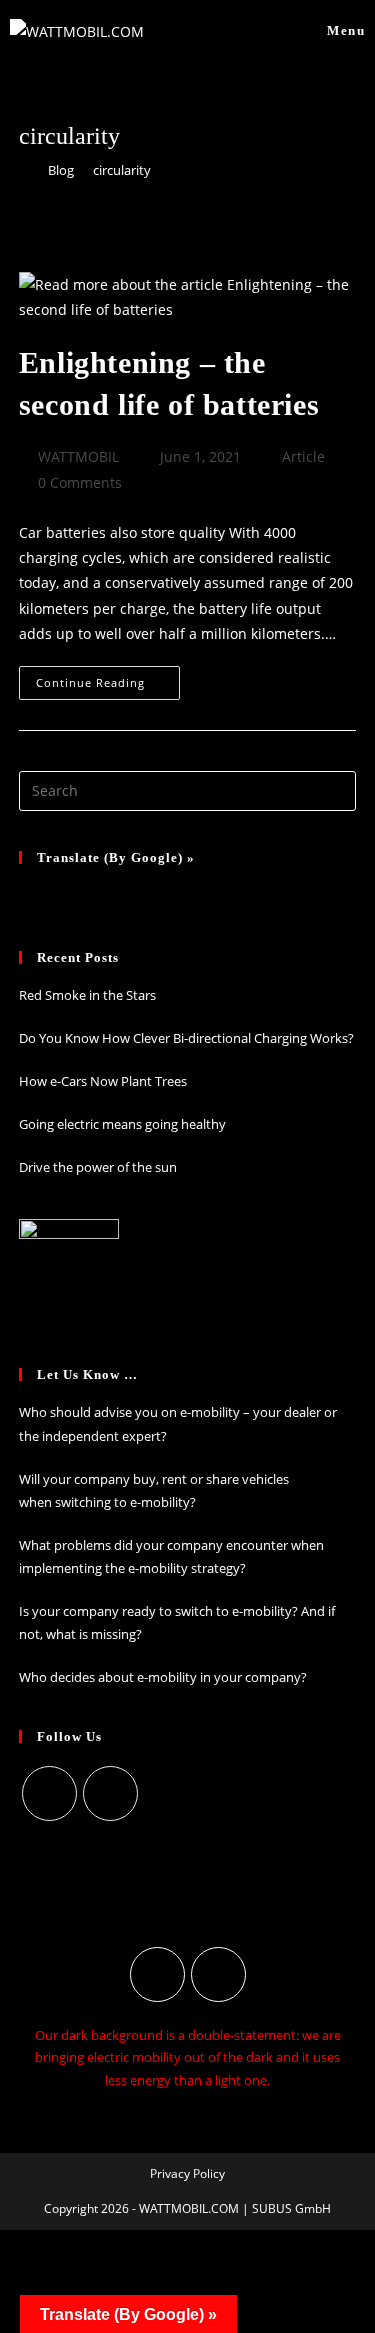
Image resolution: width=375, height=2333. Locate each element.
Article (303, 456)
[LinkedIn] (110, 1793)
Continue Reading (108, 678)
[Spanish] (109, 894)
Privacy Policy (187, 2173)
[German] (31, 894)
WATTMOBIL (78, 456)
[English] (135, 894)
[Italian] (83, 894)
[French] (57, 894)
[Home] (24, 170)
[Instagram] (49, 1793)
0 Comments (80, 482)
